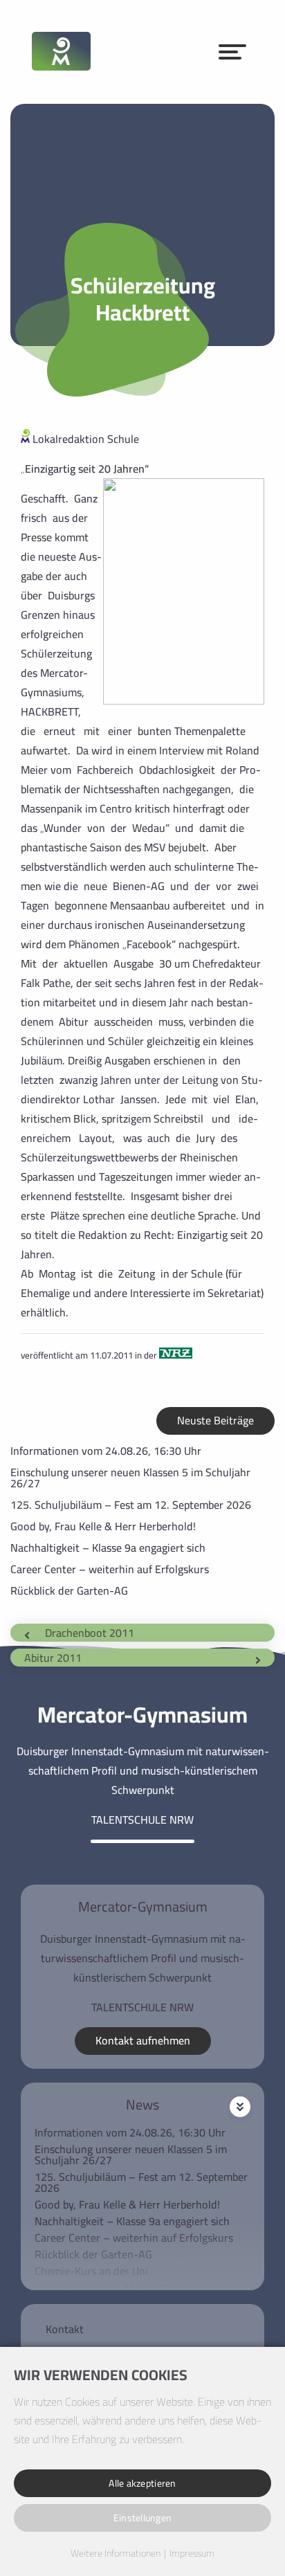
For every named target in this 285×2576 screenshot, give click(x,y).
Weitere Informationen (116, 2554)
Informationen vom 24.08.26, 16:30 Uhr (106, 1451)
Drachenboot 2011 (90, 1633)
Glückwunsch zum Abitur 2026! (109, 2287)
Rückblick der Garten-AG (69, 1590)
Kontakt (65, 2329)
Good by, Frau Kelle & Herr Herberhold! (103, 1526)
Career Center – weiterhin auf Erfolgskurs (110, 1569)
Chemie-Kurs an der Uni (91, 2271)
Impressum (192, 2554)
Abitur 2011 (53, 1658)
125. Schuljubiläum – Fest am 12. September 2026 (131, 1505)
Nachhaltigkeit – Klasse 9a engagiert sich (108, 1548)
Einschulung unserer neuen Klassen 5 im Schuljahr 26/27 (130, 1478)
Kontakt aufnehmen (143, 2040)
